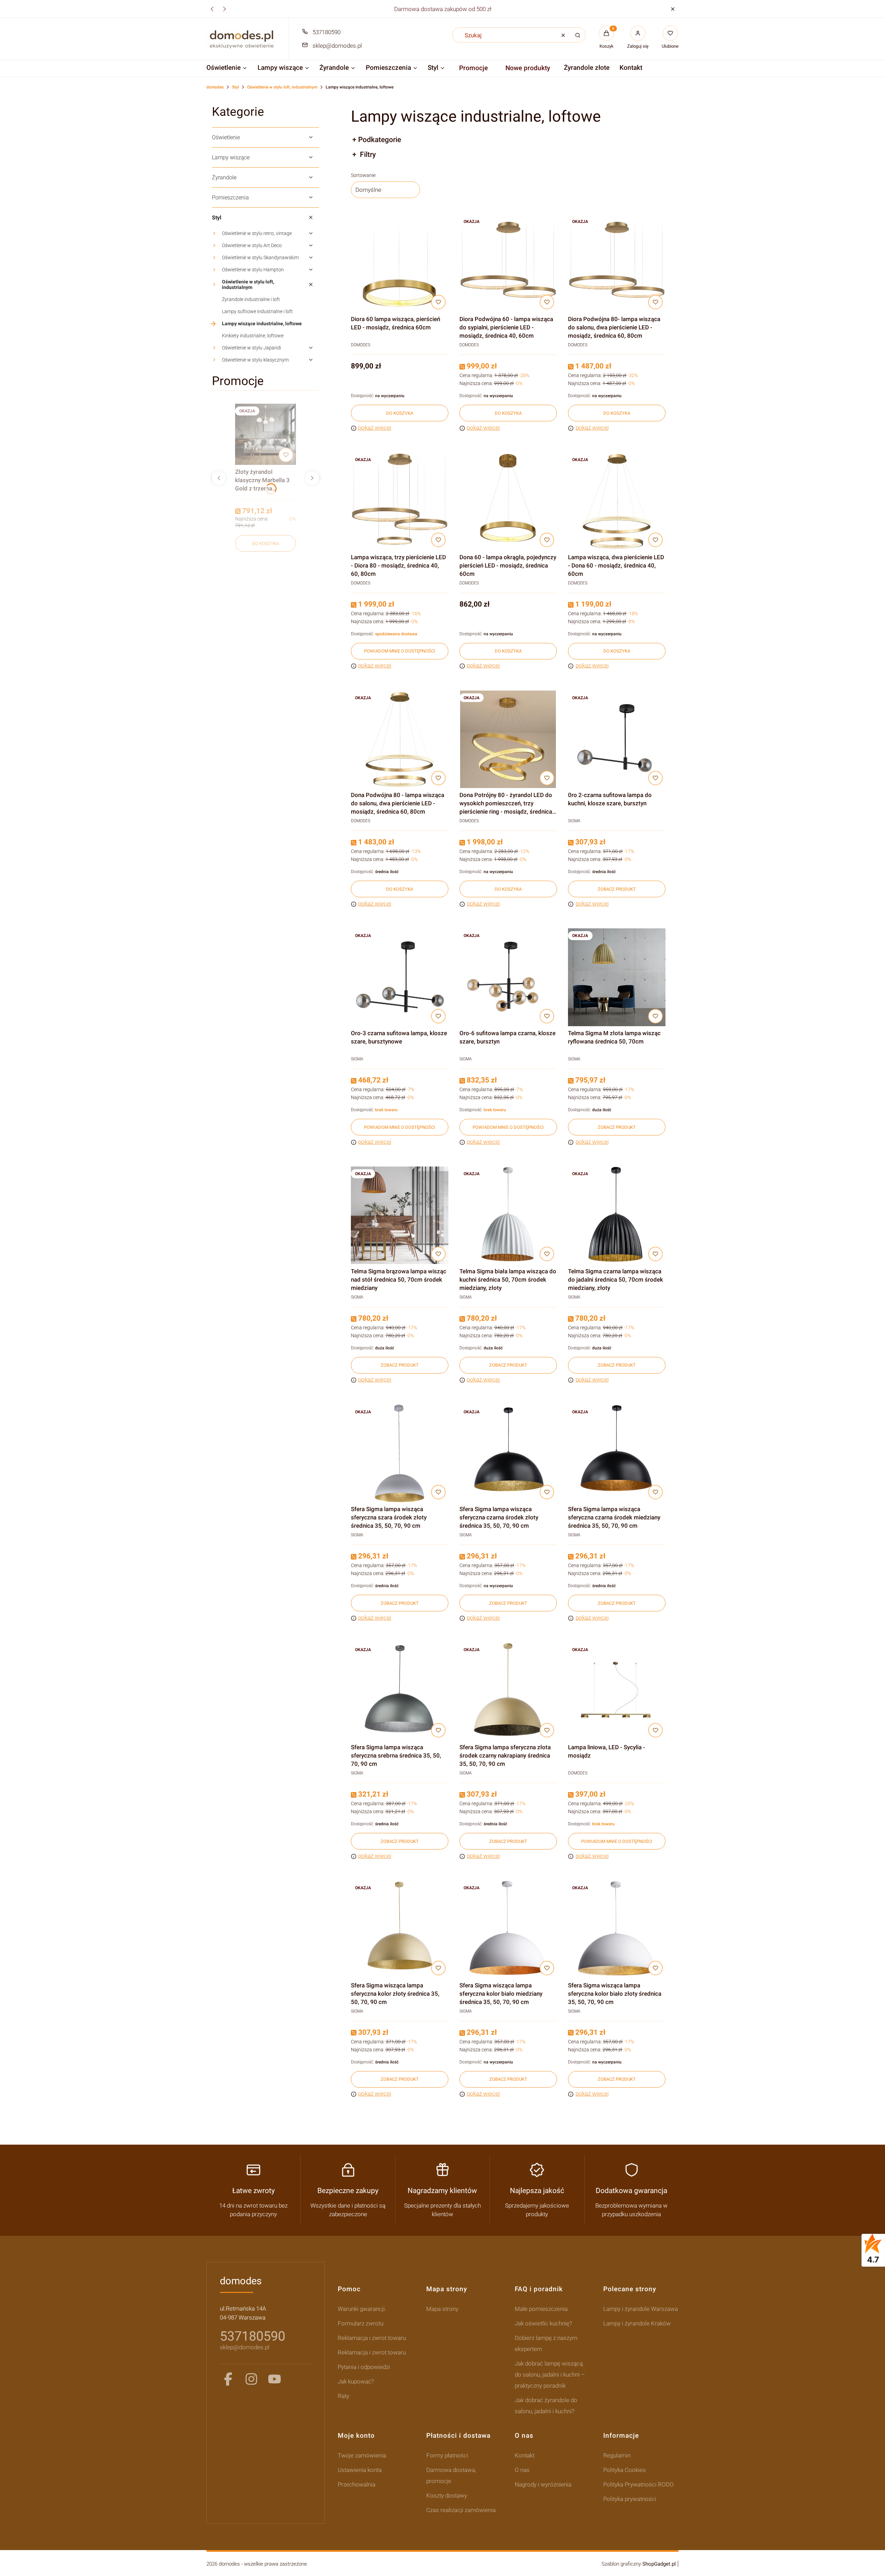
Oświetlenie (226, 137)
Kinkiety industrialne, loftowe (253, 336)
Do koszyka (265, 544)
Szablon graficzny (639, 2564)
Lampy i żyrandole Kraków (637, 2323)
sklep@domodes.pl (337, 46)
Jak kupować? (356, 2381)
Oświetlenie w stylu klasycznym (255, 360)
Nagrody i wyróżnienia (543, 2484)
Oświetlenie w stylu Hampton (253, 270)
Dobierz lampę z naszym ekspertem (546, 2343)
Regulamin (617, 2455)
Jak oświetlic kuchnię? (543, 2323)
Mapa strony (442, 2309)
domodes (215, 87)
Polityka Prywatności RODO (639, 2484)
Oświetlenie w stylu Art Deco (252, 245)
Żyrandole (224, 177)
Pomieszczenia (230, 198)
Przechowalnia (357, 2484)
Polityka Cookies (625, 2470)
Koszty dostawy (447, 2495)
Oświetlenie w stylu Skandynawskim (260, 257)
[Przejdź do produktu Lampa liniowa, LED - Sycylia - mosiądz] (617, 1691)
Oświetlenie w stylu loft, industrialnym (282, 87)
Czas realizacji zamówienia (461, 2510)
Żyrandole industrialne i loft (251, 299)
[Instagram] (251, 2379)
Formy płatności (447, 2455)
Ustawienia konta (360, 2470)
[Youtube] (274, 2379)
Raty (343, 2396)
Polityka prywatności (630, 2499)
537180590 (327, 32)
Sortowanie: (364, 175)
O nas (522, 2470)
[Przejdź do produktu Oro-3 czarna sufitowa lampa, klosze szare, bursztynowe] (400, 977)
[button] (673, 9)
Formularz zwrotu (361, 2323)
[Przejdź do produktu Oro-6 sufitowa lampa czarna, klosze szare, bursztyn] (508, 977)
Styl (235, 87)
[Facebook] (228, 2379)
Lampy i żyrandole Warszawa (641, 2309)
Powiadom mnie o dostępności (400, 651)
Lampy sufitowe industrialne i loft (257, 311)
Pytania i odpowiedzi (364, 2367)
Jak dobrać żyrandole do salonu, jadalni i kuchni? (546, 2406)
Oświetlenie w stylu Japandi (251, 348)
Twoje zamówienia (362, 2455)
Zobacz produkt (617, 889)
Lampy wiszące (231, 157)
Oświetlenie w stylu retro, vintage (257, 233)
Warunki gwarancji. (362, 2309)
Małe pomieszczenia (541, 2309)
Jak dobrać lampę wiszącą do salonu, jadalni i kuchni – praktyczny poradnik (550, 2374)
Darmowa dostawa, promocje (451, 2475)
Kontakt (525, 2455)
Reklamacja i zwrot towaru (372, 2338)
